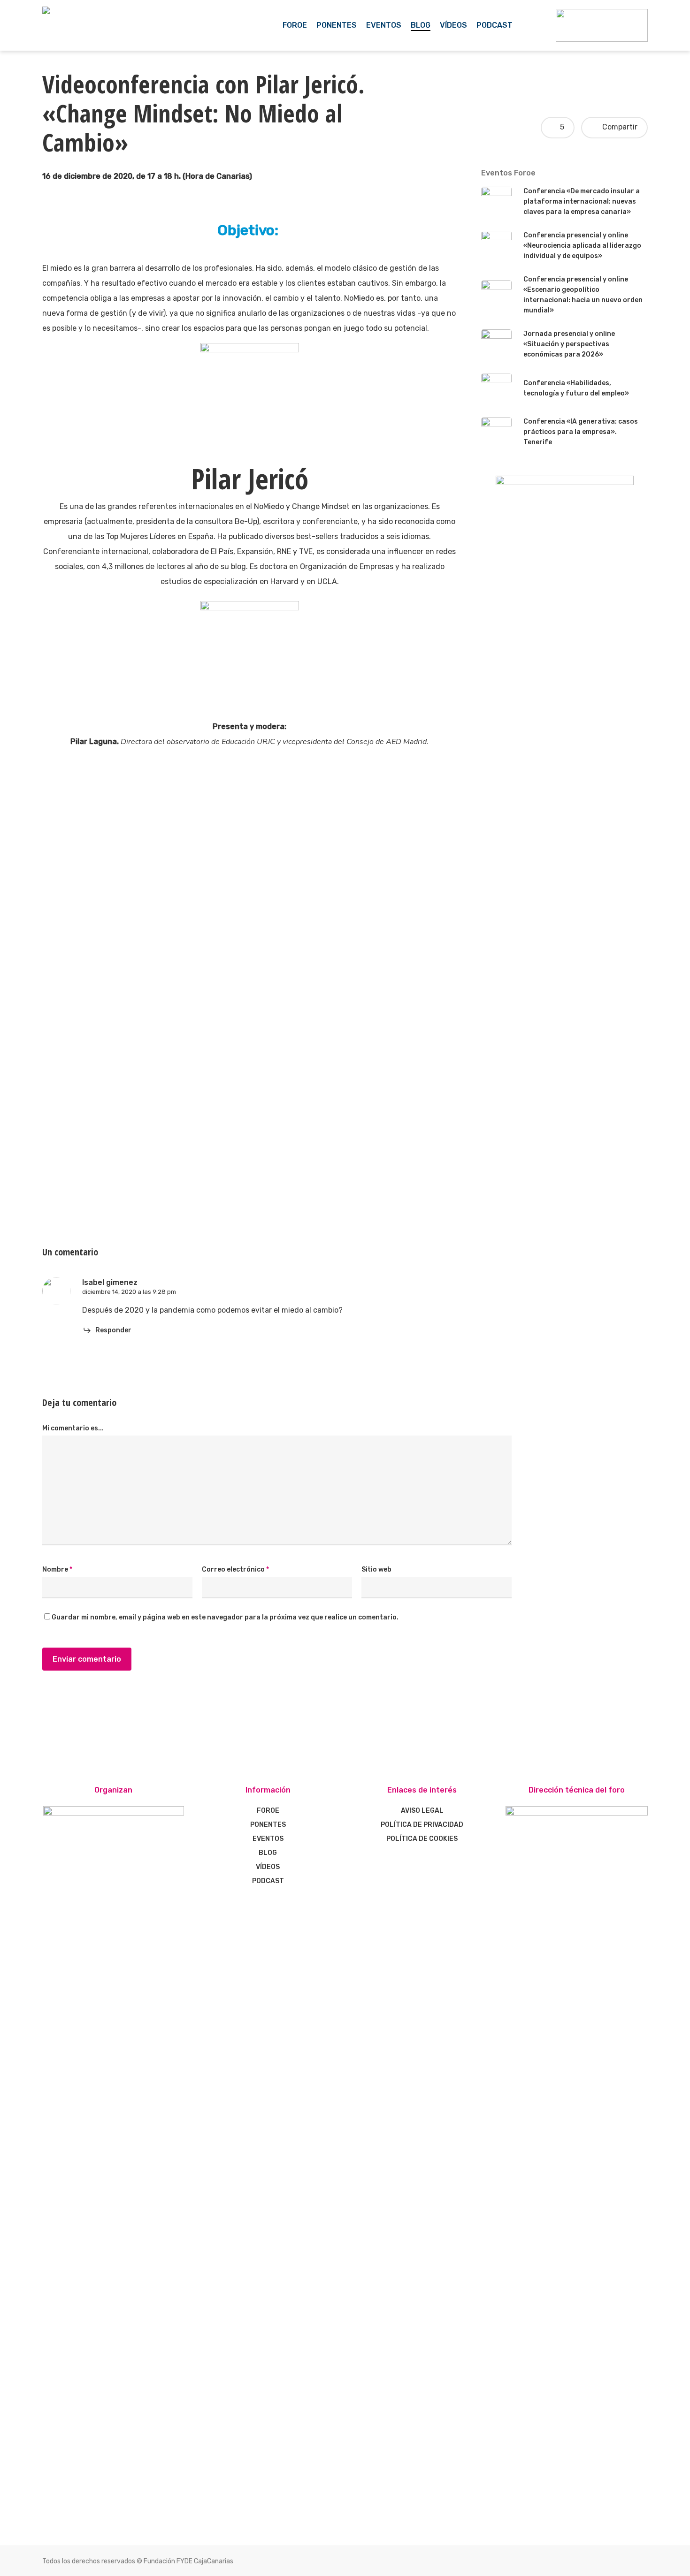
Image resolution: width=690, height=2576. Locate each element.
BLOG (268, 1853)
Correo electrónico (235, 1569)
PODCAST (268, 1881)
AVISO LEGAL (422, 1811)
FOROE (268, 1811)
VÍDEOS (268, 1867)
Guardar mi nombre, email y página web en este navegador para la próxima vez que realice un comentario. (225, 1617)
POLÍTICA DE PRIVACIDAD (422, 1825)
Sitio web (376, 1569)
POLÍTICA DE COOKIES (422, 1839)
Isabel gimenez (110, 1282)
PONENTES (268, 1825)
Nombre (57, 1569)
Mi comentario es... (73, 1428)
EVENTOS (268, 1839)
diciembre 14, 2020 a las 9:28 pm (129, 1292)
